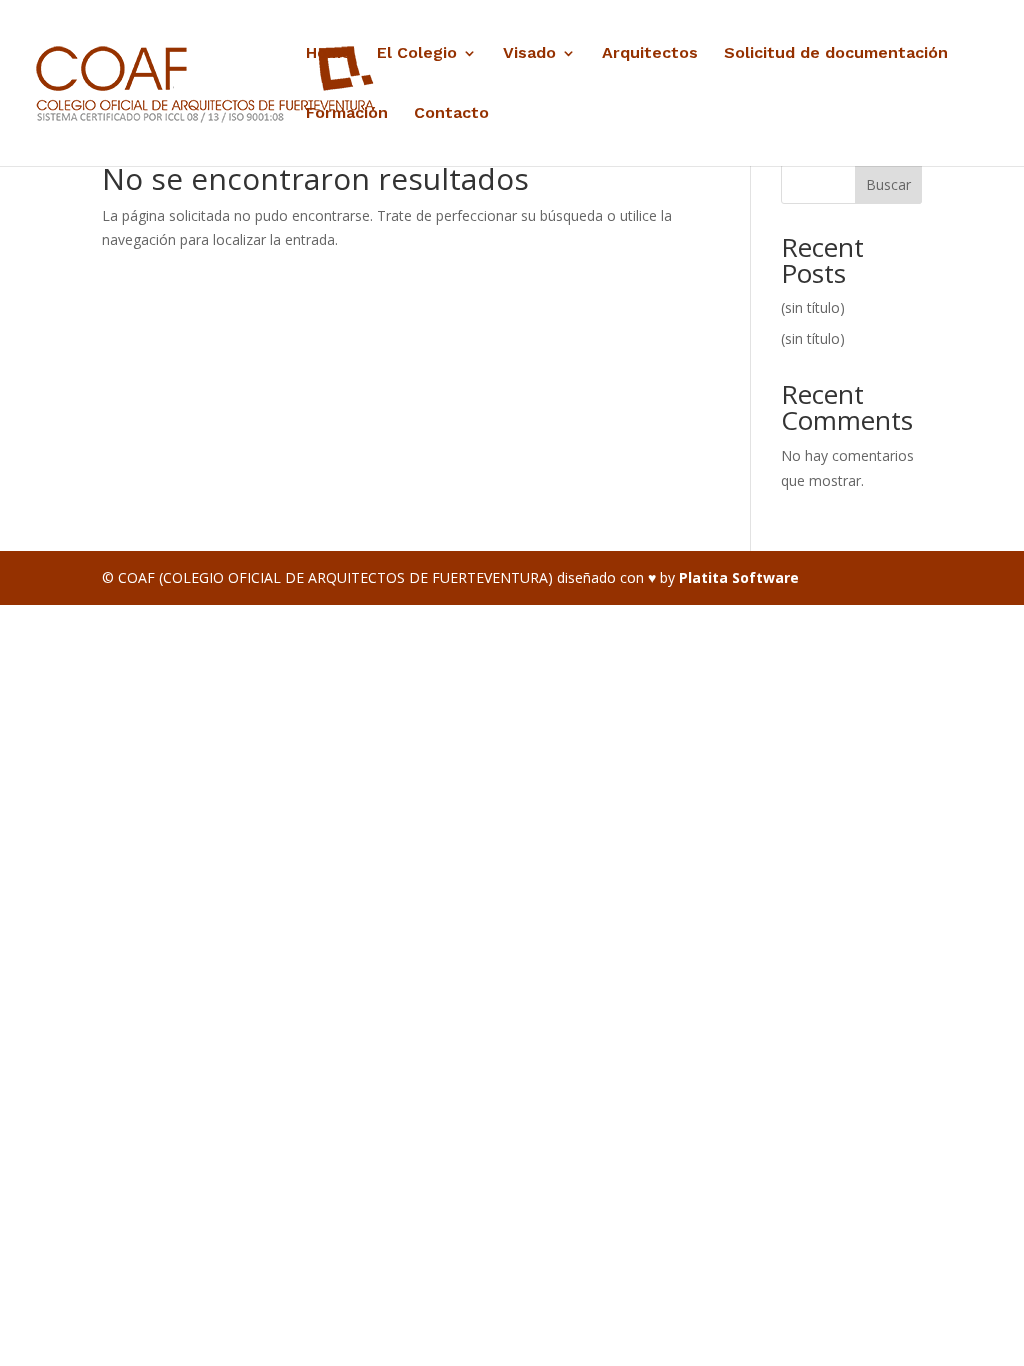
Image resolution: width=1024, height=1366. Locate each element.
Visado (529, 54)
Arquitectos (650, 54)
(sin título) (813, 307)
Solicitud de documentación (836, 54)
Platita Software (739, 577)
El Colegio (417, 54)
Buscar (888, 184)
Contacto (451, 114)
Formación (347, 114)
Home (328, 54)
